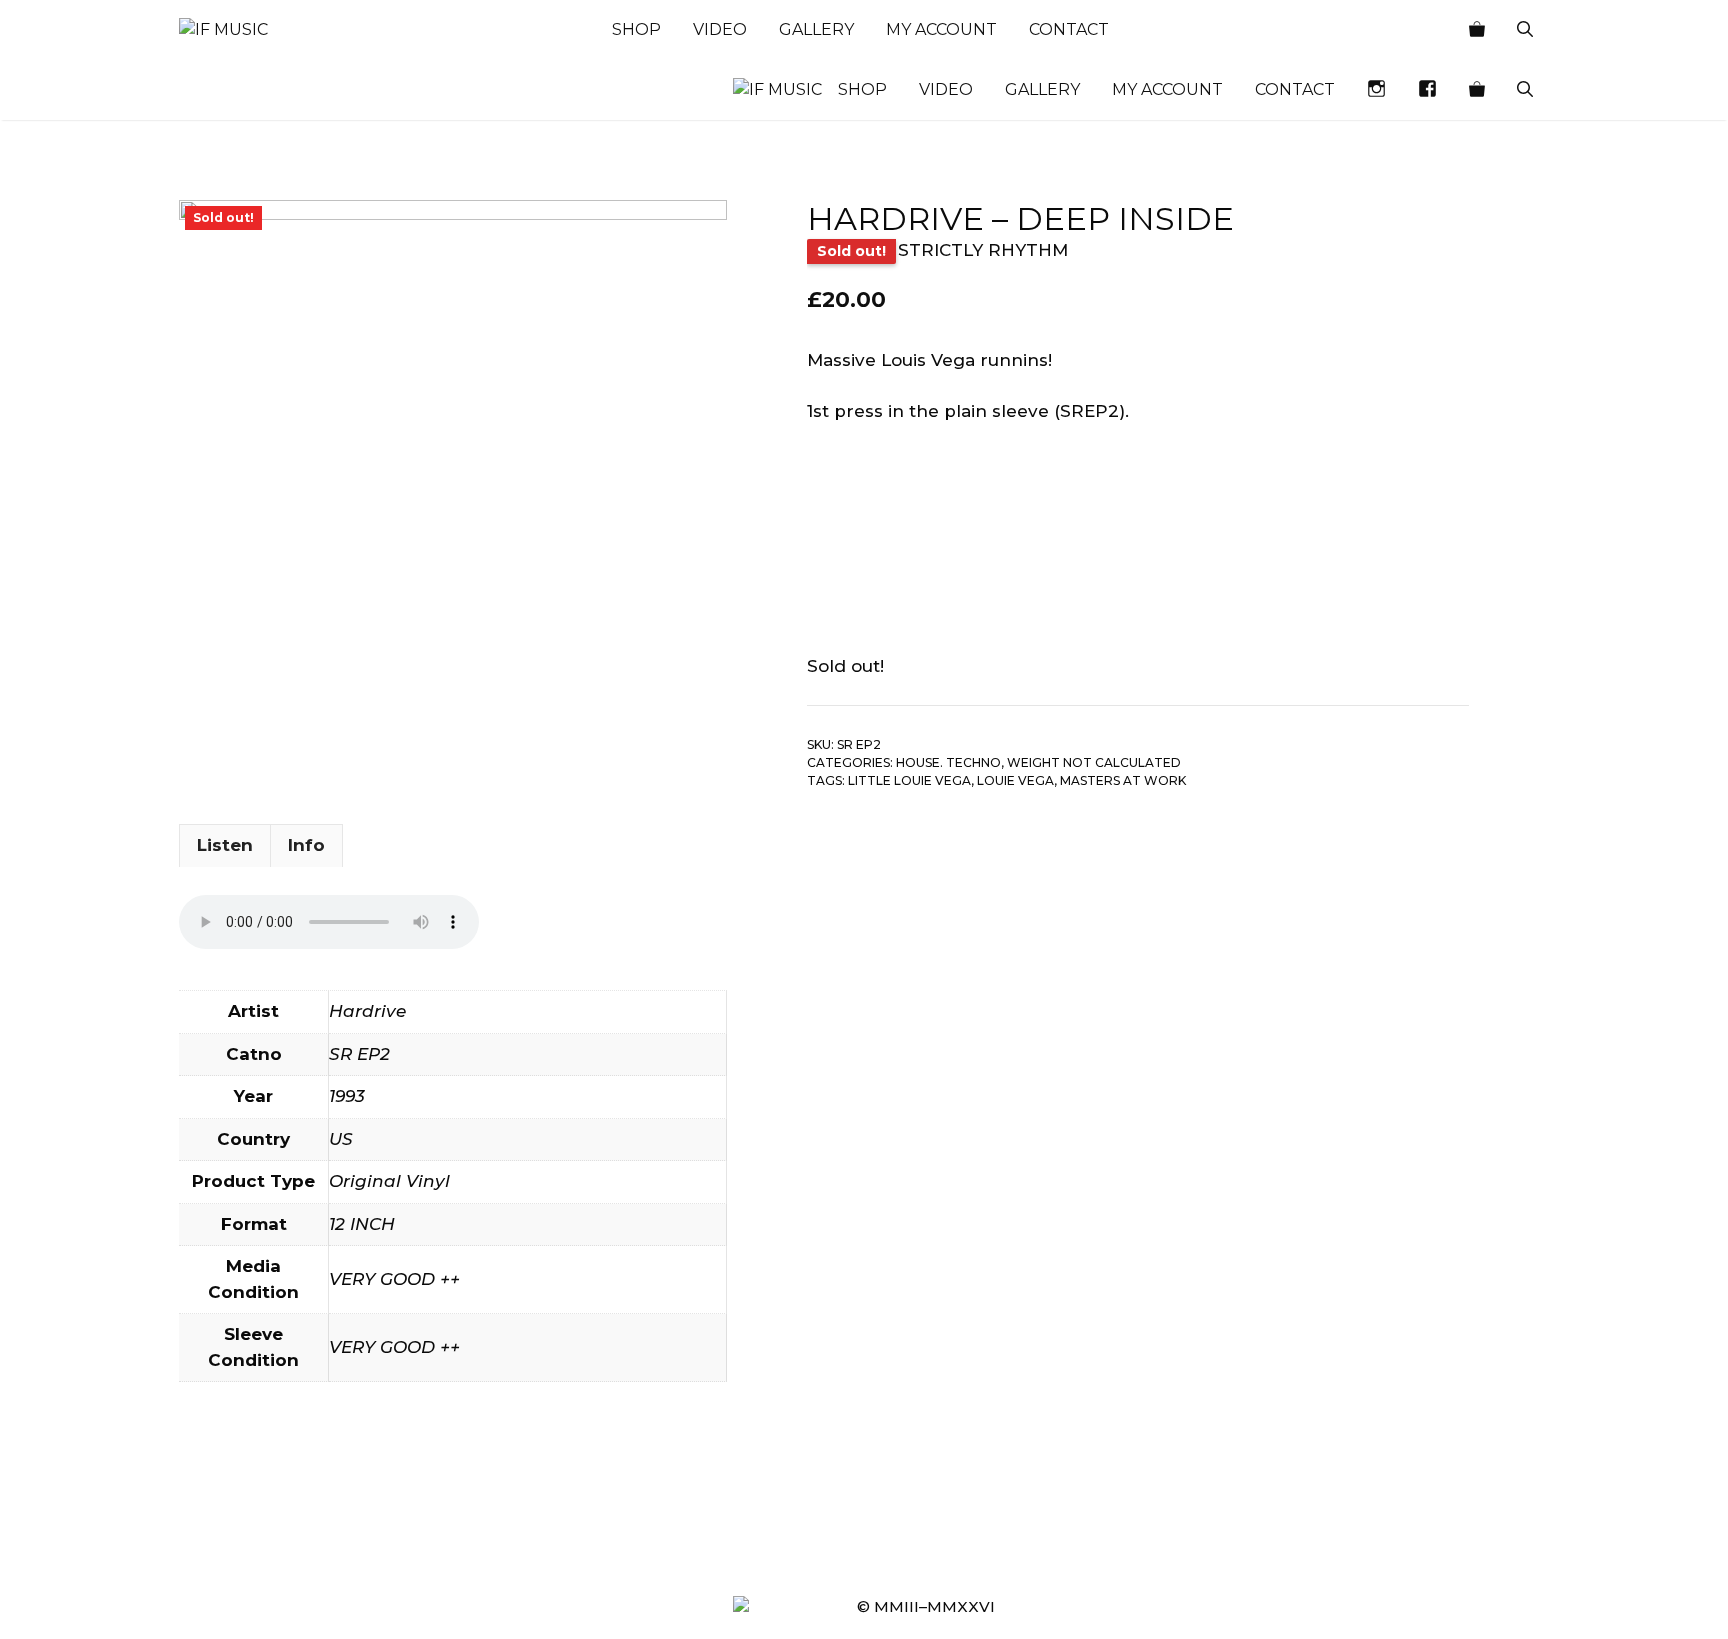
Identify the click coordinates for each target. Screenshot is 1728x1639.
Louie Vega (1015, 780)
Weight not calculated (1094, 762)
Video (720, 29)
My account (941, 29)
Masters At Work (1123, 780)
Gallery (816, 29)
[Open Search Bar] (1525, 30)
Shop (636, 29)
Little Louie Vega (909, 780)
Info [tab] (306, 845)
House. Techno (948, 762)
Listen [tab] (225, 845)
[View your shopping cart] (1477, 30)
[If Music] (223, 30)
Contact (1069, 29)
